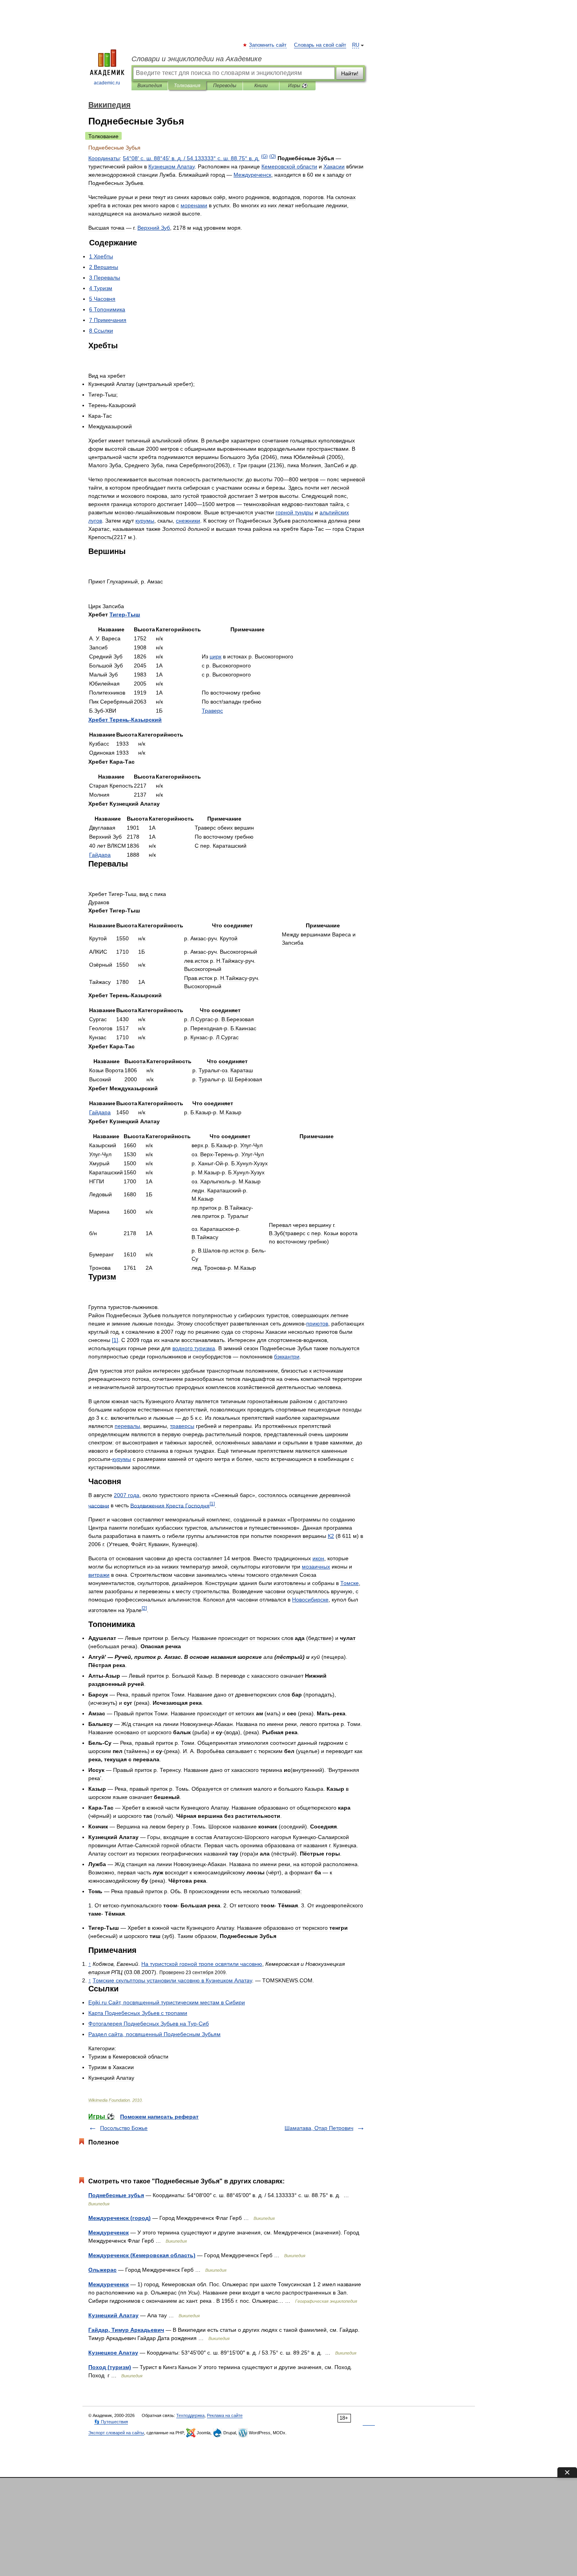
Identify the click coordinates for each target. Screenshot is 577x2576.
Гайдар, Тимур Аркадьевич (126, 2330)
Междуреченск (109, 2232)
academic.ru (107, 83)
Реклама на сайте (225, 2415)
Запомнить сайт (268, 45)
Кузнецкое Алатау (113, 2353)
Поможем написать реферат (159, 2117)
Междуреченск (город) (120, 2218)
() (264, 156)
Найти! (350, 73)
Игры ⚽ (298, 86)
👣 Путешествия (111, 2422)
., (167, 2002)
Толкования (187, 86)
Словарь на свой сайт (320, 45)
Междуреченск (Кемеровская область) (142, 2255)
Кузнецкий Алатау (113, 2315)
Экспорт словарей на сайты (116, 2433)
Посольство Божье (124, 2128)
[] (115, 1340)
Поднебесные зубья (116, 2195)
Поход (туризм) (110, 2367)
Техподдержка (190, 2415)
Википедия (150, 86)
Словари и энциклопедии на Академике (197, 59)
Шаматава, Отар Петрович (319, 2128)
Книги (261, 86)
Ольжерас (102, 2270)
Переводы (225, 86)
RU (356, 45)
